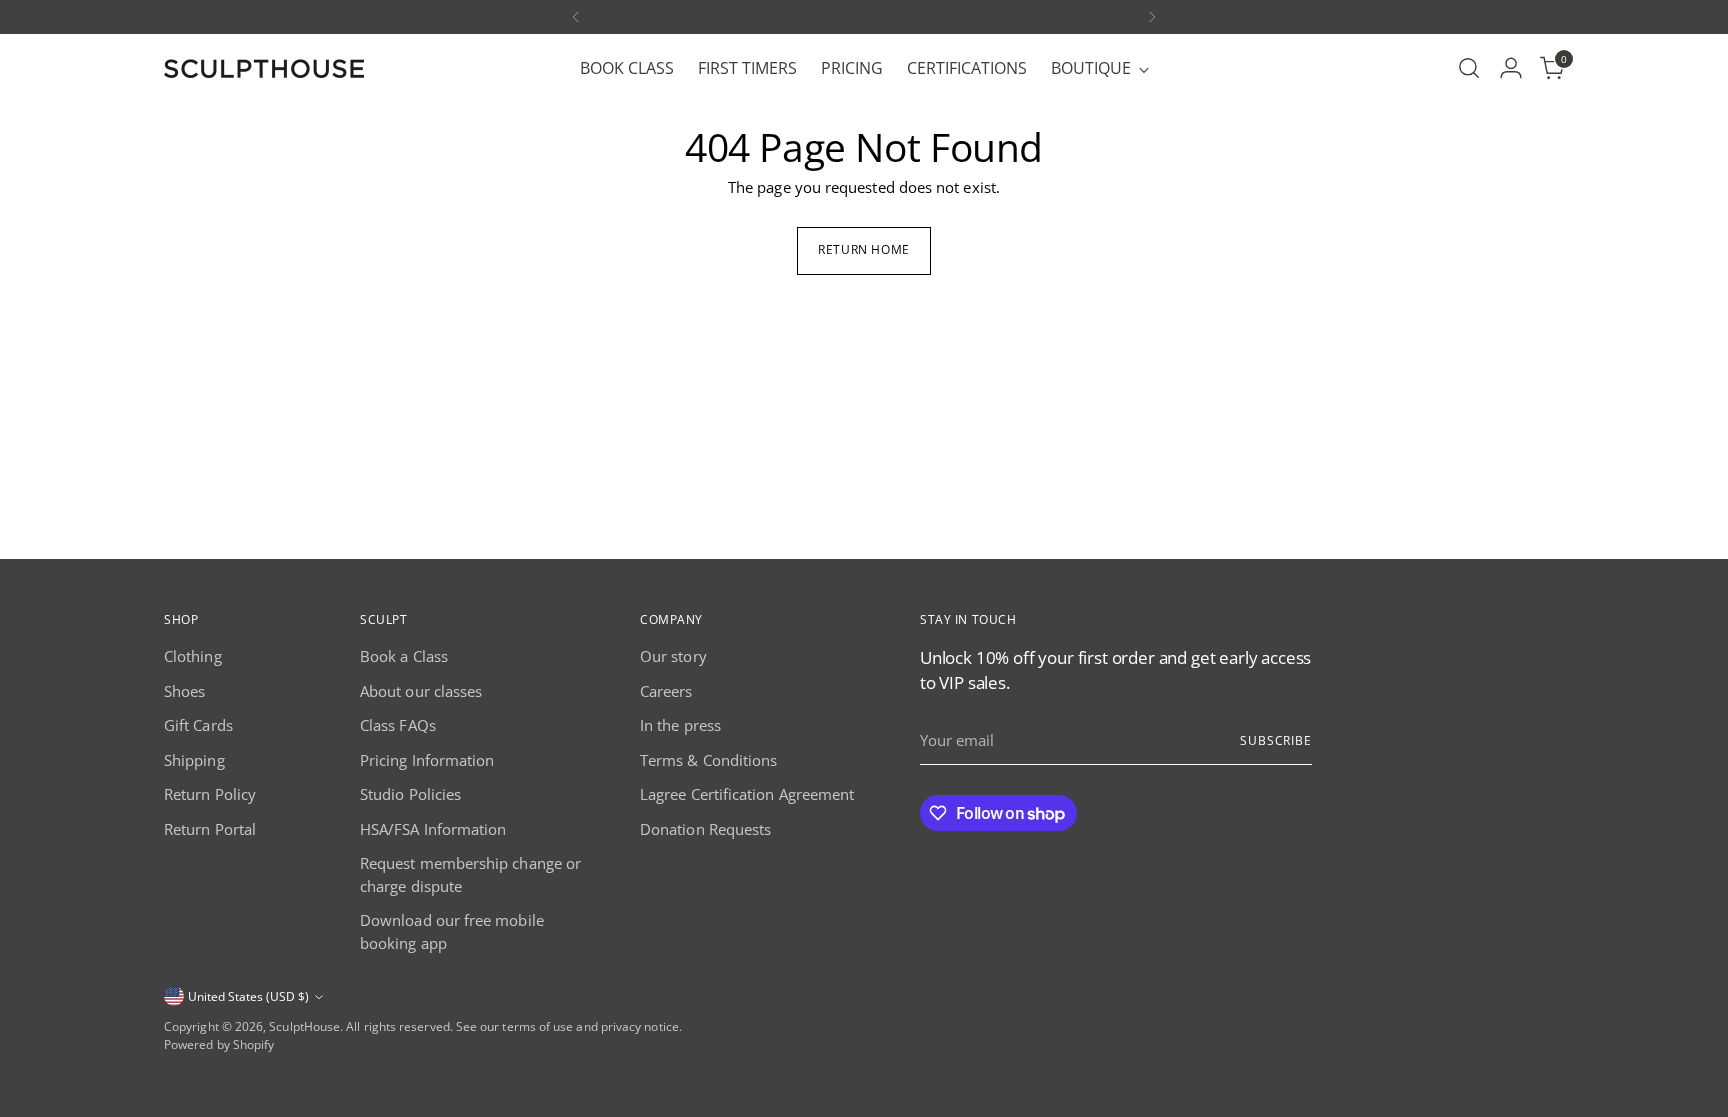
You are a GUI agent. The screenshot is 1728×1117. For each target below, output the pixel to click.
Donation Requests (705, 829)
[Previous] (576, 17)
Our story (673, 656)
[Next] (1152, 17)
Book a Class (404, 656)
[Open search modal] (1469, 68)
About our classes (421, 691)
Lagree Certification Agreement (747, 794)
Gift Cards (198, 725)
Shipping (194, 760)
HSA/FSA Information (433, 829)
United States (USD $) (248, 996)
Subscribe (1276, 740)
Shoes (184, 691)
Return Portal (210, 829)
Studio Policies (410, 794)
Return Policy (210, 794)
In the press (680, 725)
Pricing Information (427, 760)
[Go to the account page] (1511, 68)
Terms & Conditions (708, 760)
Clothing (193, 656)
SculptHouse (304, 1026)
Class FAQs (398, 725)
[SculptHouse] (264, 68)
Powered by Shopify (219, 1044)
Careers (666, 691)
